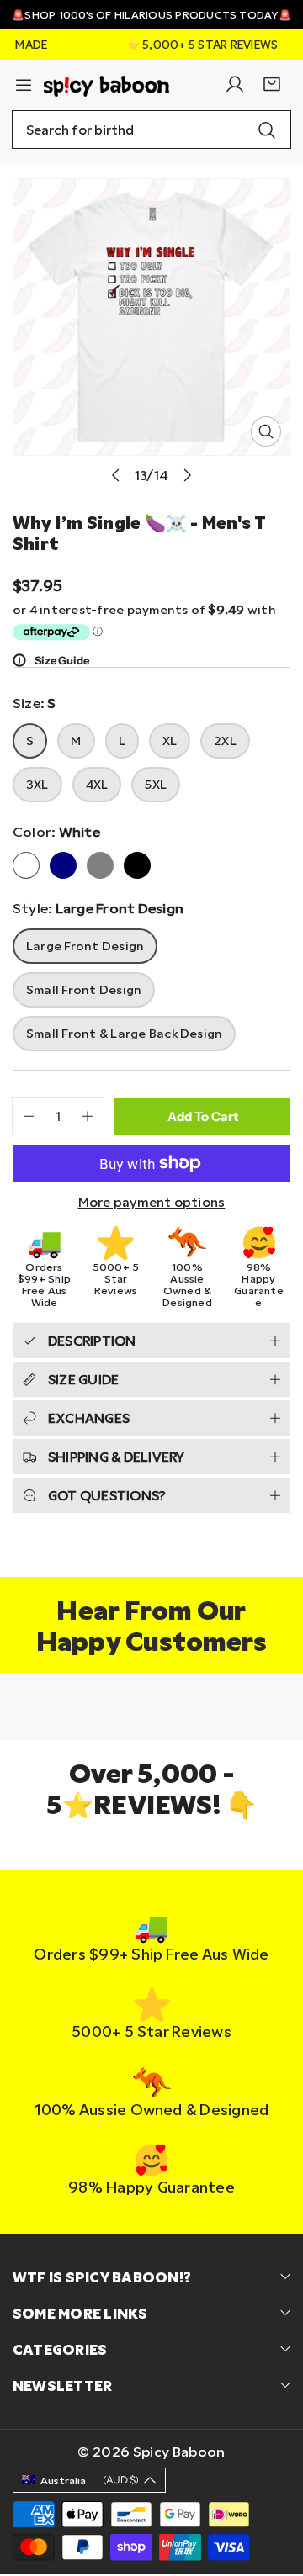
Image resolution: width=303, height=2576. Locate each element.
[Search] (267, 130)
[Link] (106, 84)
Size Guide (62, 660)
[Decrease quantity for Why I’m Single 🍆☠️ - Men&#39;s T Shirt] (23, 1116)
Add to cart (203, 1116)
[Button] (116, 475)
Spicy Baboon (179, 2451)
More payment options (152, 1202)
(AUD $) (90, 2480)
